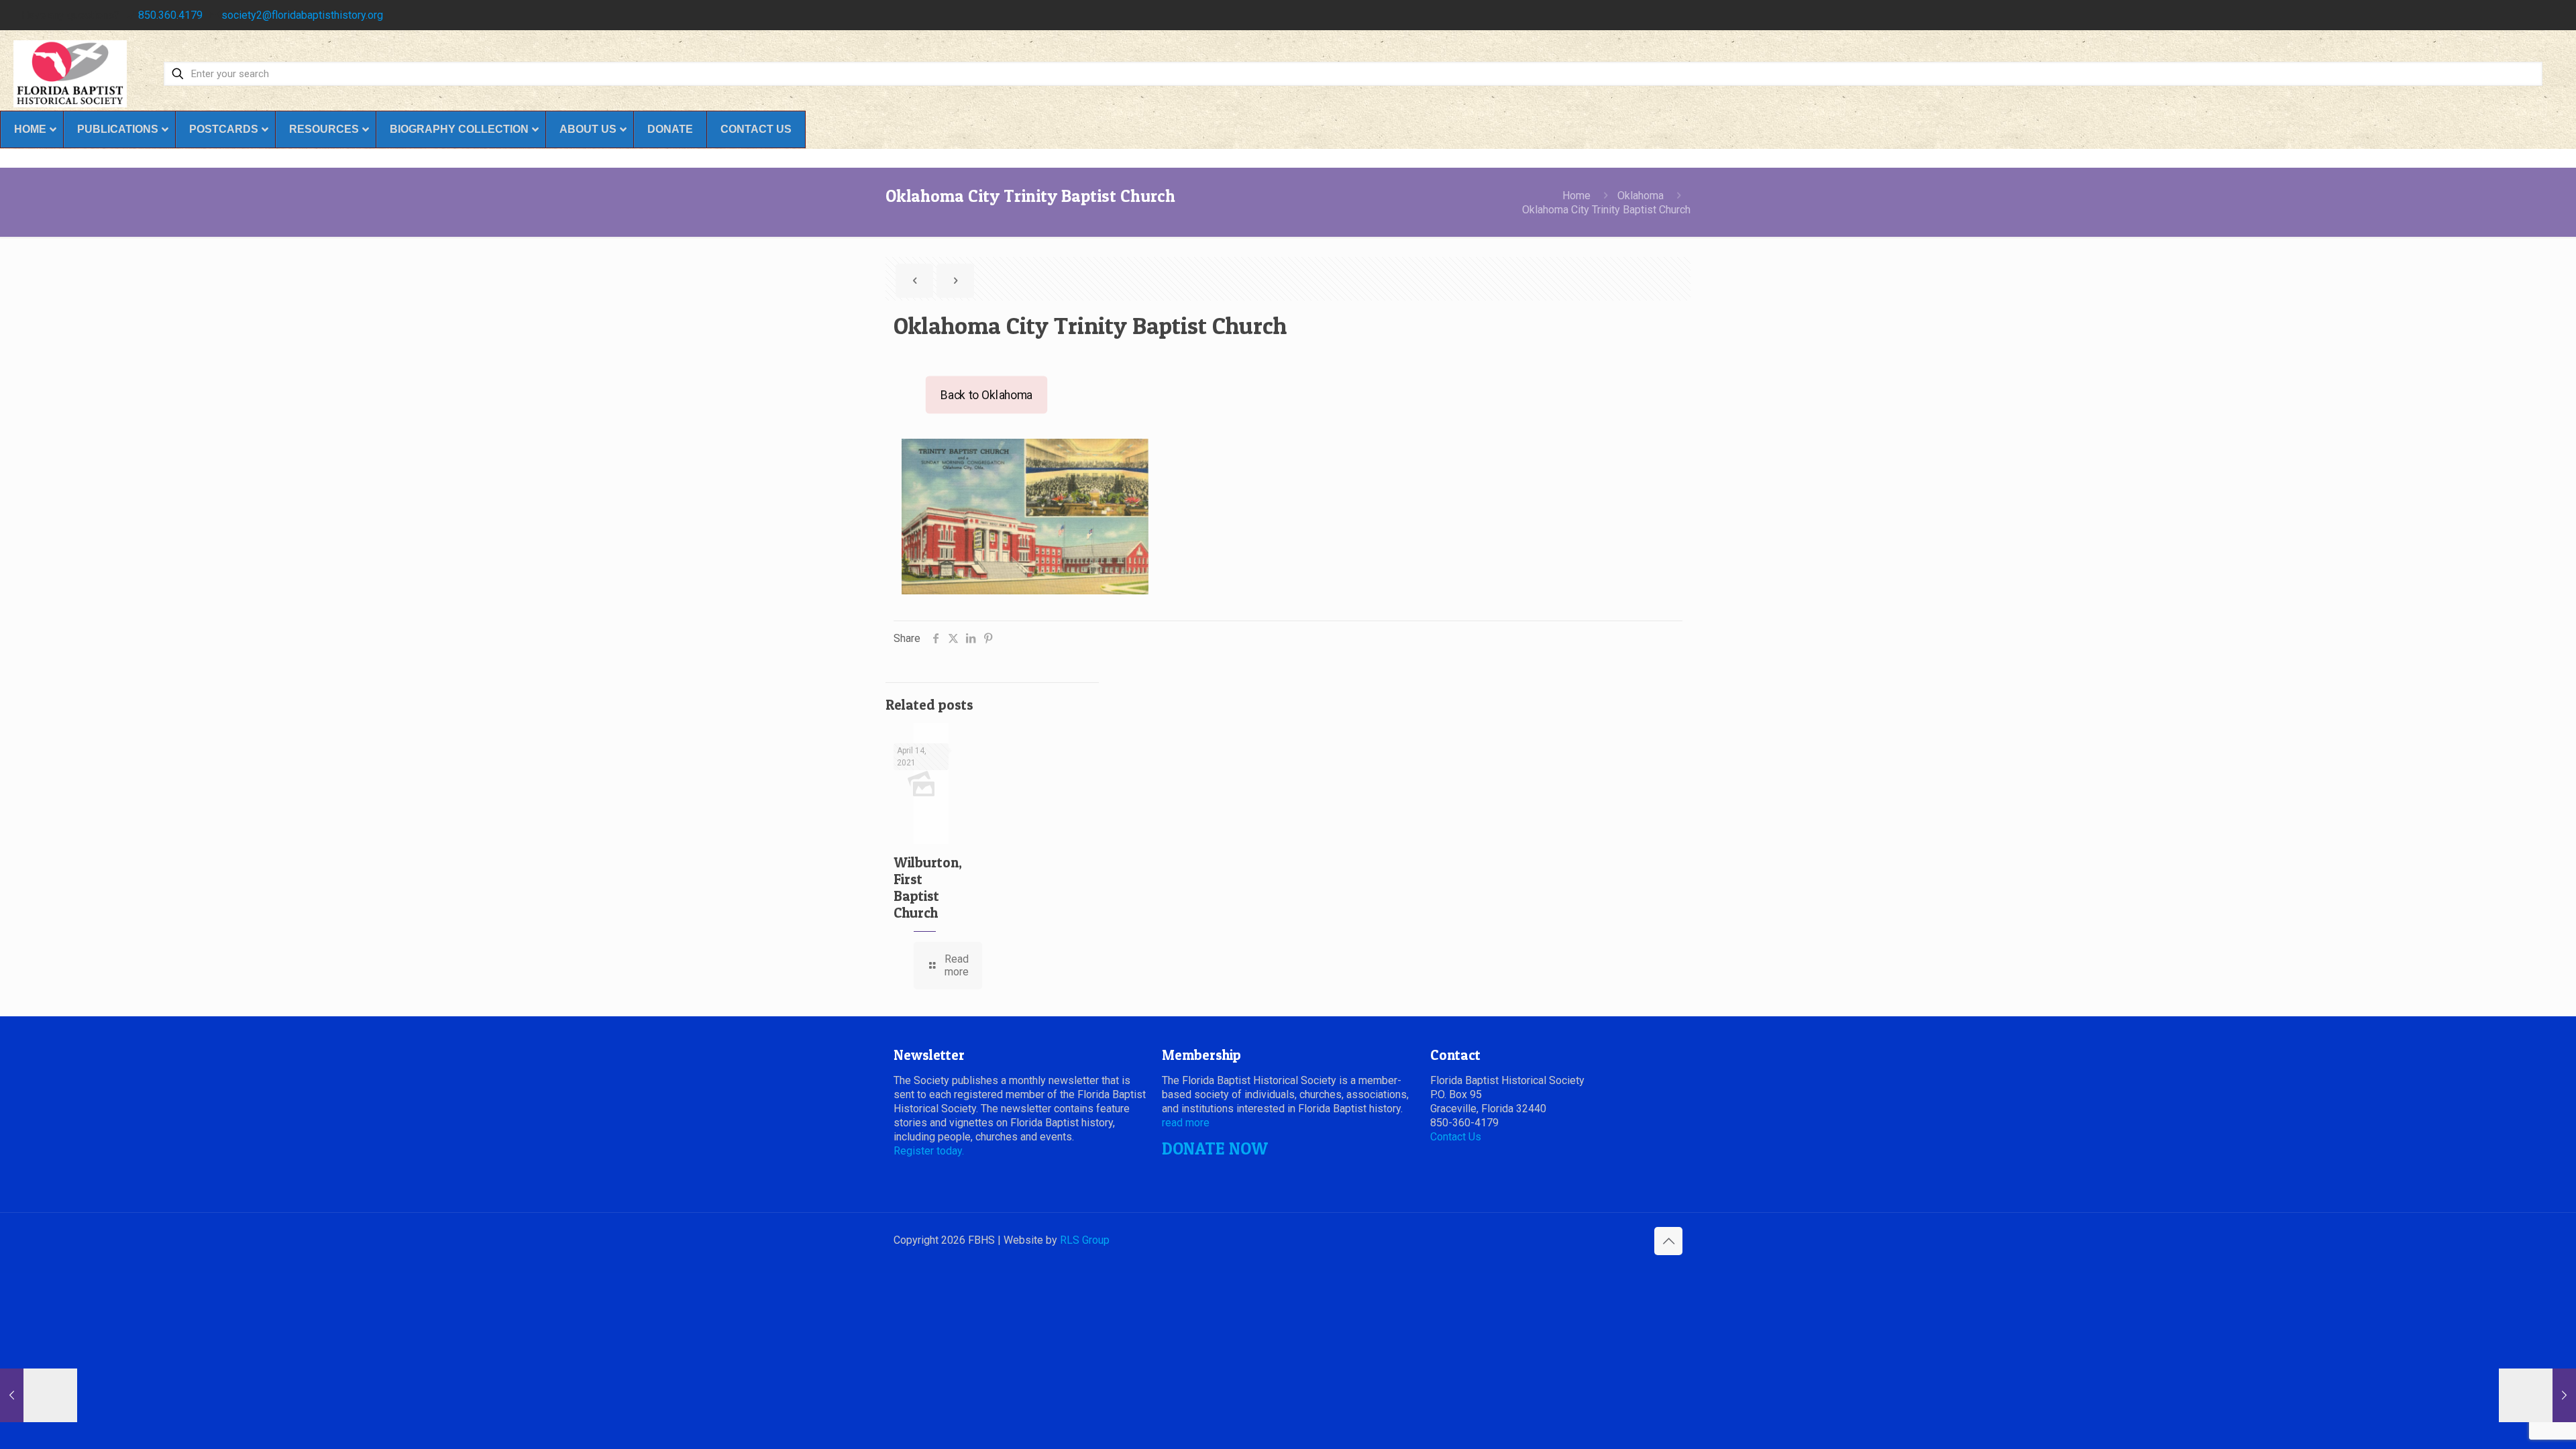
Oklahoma (1641, 196)
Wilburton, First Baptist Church (928, 888)
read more (1186, 1123)
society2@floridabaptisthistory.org (302, 15)
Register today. (929, 1151)
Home (1576, 196)
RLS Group (1085, 1240)
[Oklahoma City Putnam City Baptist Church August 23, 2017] (39, 1395)
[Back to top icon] (1668, 1241)
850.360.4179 (170, 15)
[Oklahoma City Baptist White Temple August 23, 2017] (2537, 1395)
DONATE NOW (1215, 1148)
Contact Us (1456, 1137)
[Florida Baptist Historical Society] (70, 74)
